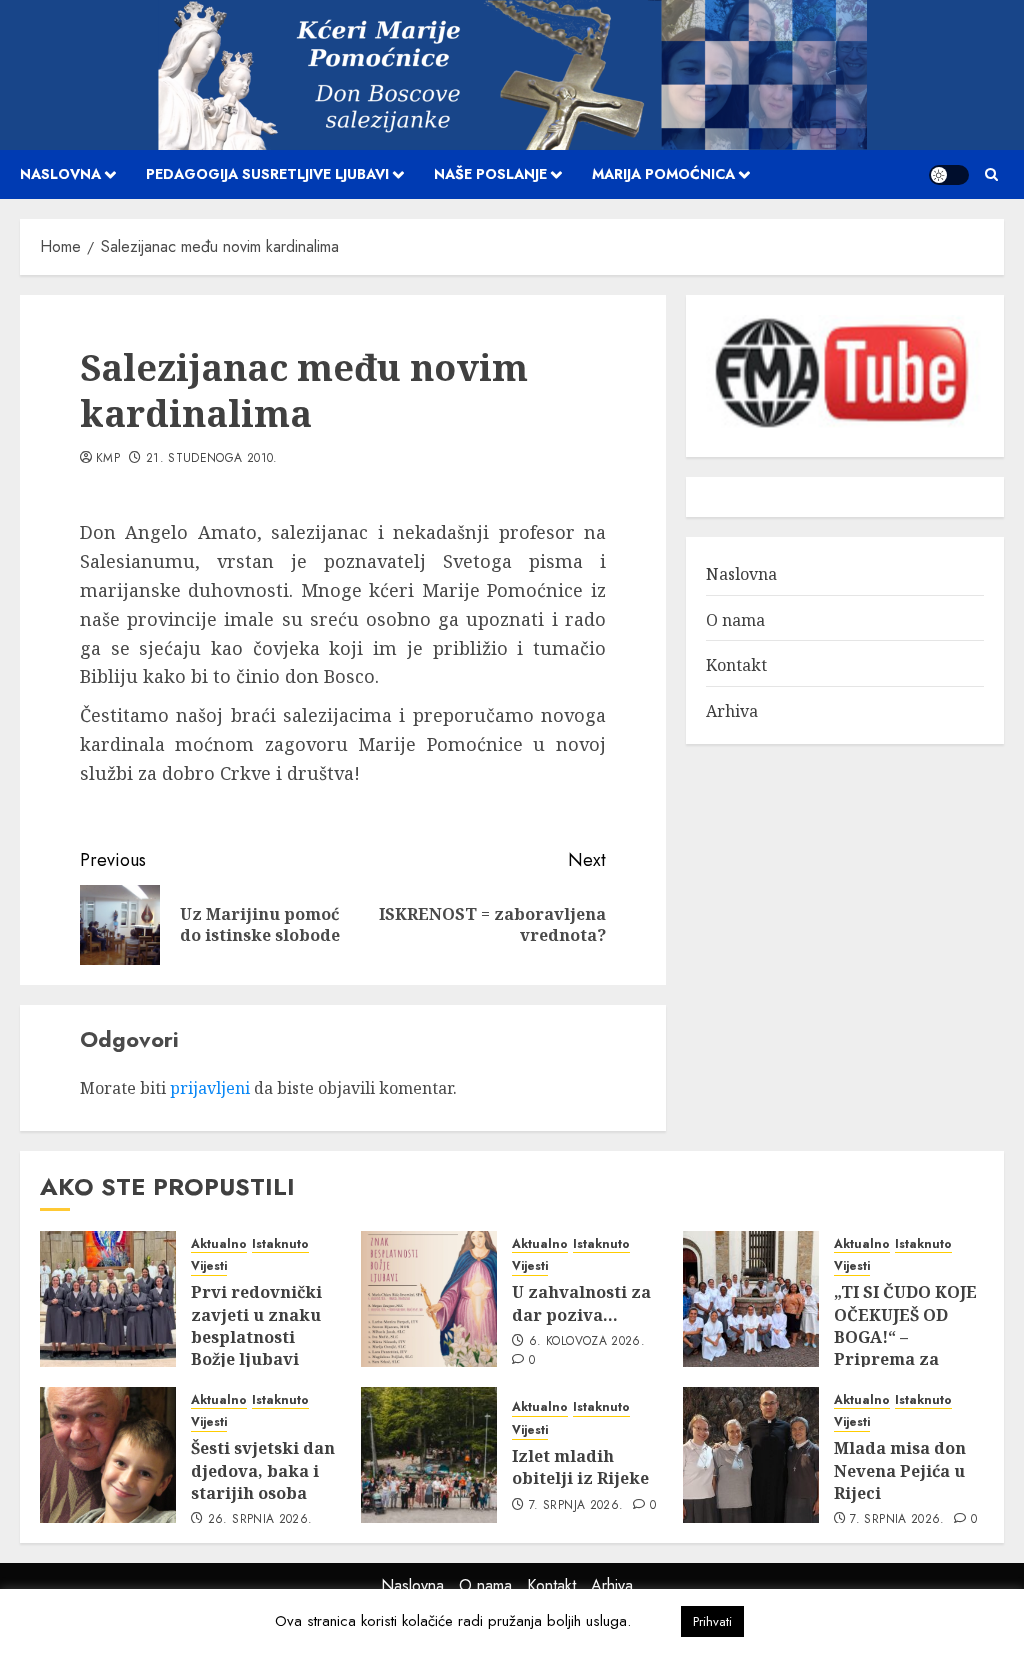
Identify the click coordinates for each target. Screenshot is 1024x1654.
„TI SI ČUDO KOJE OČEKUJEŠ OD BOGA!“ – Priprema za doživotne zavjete (907, 1337)
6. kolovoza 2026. (587, 1342)
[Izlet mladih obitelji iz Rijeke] (429, 1455)
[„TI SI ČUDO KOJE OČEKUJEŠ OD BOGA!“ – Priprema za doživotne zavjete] (751, 1299)
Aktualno (219, 1244)
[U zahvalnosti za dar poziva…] (429, 1299)
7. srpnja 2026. (576, 1506)
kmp (108, 459)
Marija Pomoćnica (663, 174)
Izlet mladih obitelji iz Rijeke (580, 1467)
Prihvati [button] (712, 1621)
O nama (735, 620)
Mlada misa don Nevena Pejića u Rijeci (900, 1470)
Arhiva (732, 711)
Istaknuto (280, 1244)
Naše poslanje (490, 174)
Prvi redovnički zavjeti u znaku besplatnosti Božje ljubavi (256, 1325)
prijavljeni (210, 1088)
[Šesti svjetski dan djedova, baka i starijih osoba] (108, 1455)
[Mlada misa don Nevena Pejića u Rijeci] (751, 1455)
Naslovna (60, 174)
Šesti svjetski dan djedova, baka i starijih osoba (263, 1470)
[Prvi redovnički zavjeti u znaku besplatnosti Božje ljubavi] (108, 1299)
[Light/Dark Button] (949, 175)
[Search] (991, 174)
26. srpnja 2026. (260, 1520)
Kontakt (736, 665)
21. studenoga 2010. (212, 459)
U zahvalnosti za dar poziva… (581, 1303)
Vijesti (209, 1266)
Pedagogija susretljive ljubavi (267, 174)
